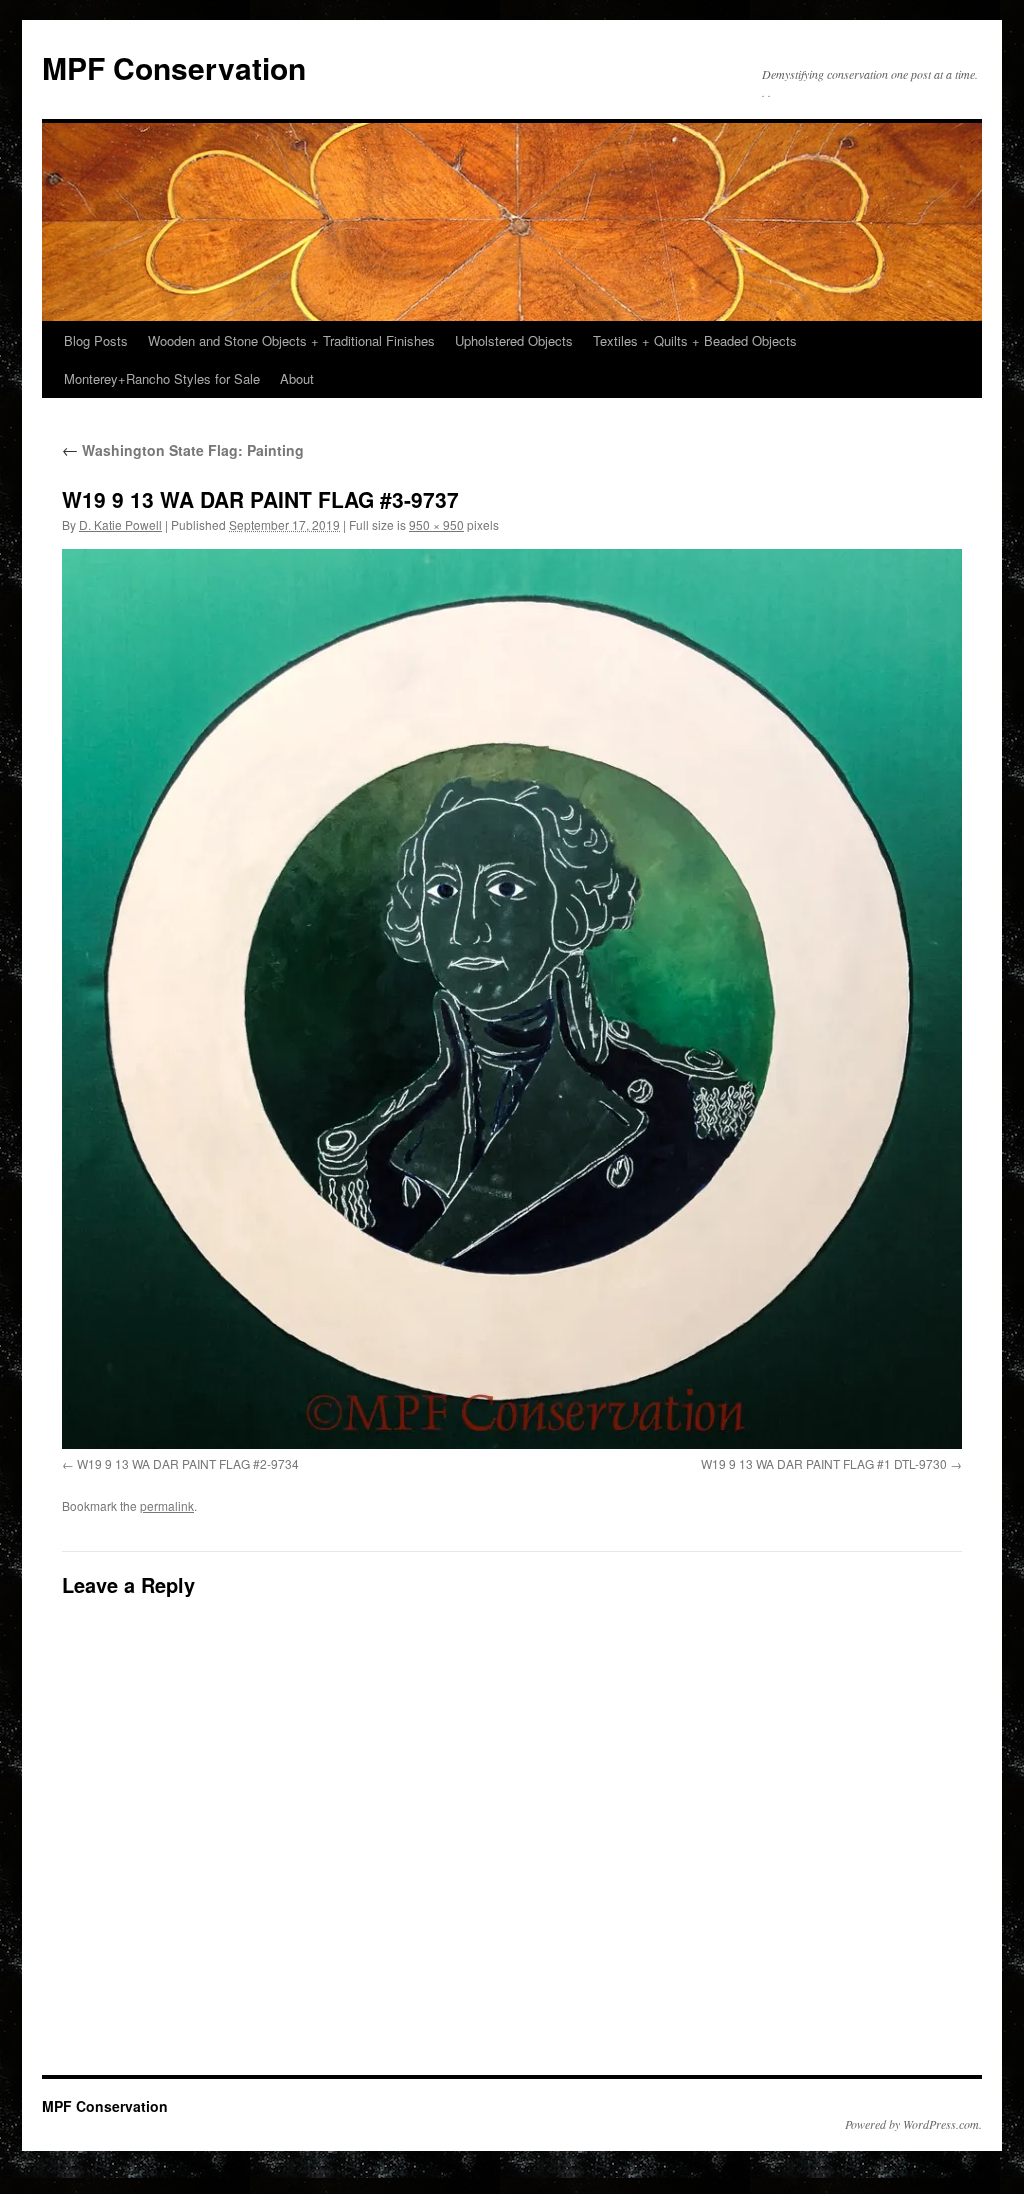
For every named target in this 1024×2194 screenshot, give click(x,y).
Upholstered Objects (514, 340)
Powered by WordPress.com (912, 2124)
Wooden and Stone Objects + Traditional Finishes (291, 340)
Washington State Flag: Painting (183, 450)
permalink (167, 1505)
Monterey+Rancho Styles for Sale (162, 378)
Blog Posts (96, 340)
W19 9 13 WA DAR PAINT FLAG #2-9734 (188, 1463)
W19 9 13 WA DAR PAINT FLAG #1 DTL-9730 (824, 1463)
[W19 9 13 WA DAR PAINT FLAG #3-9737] (512, 999)
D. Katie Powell (120, 524)
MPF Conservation (174, 67)
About (297, 378)
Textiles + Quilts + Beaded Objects (695, 340)
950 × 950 (436, 524)
